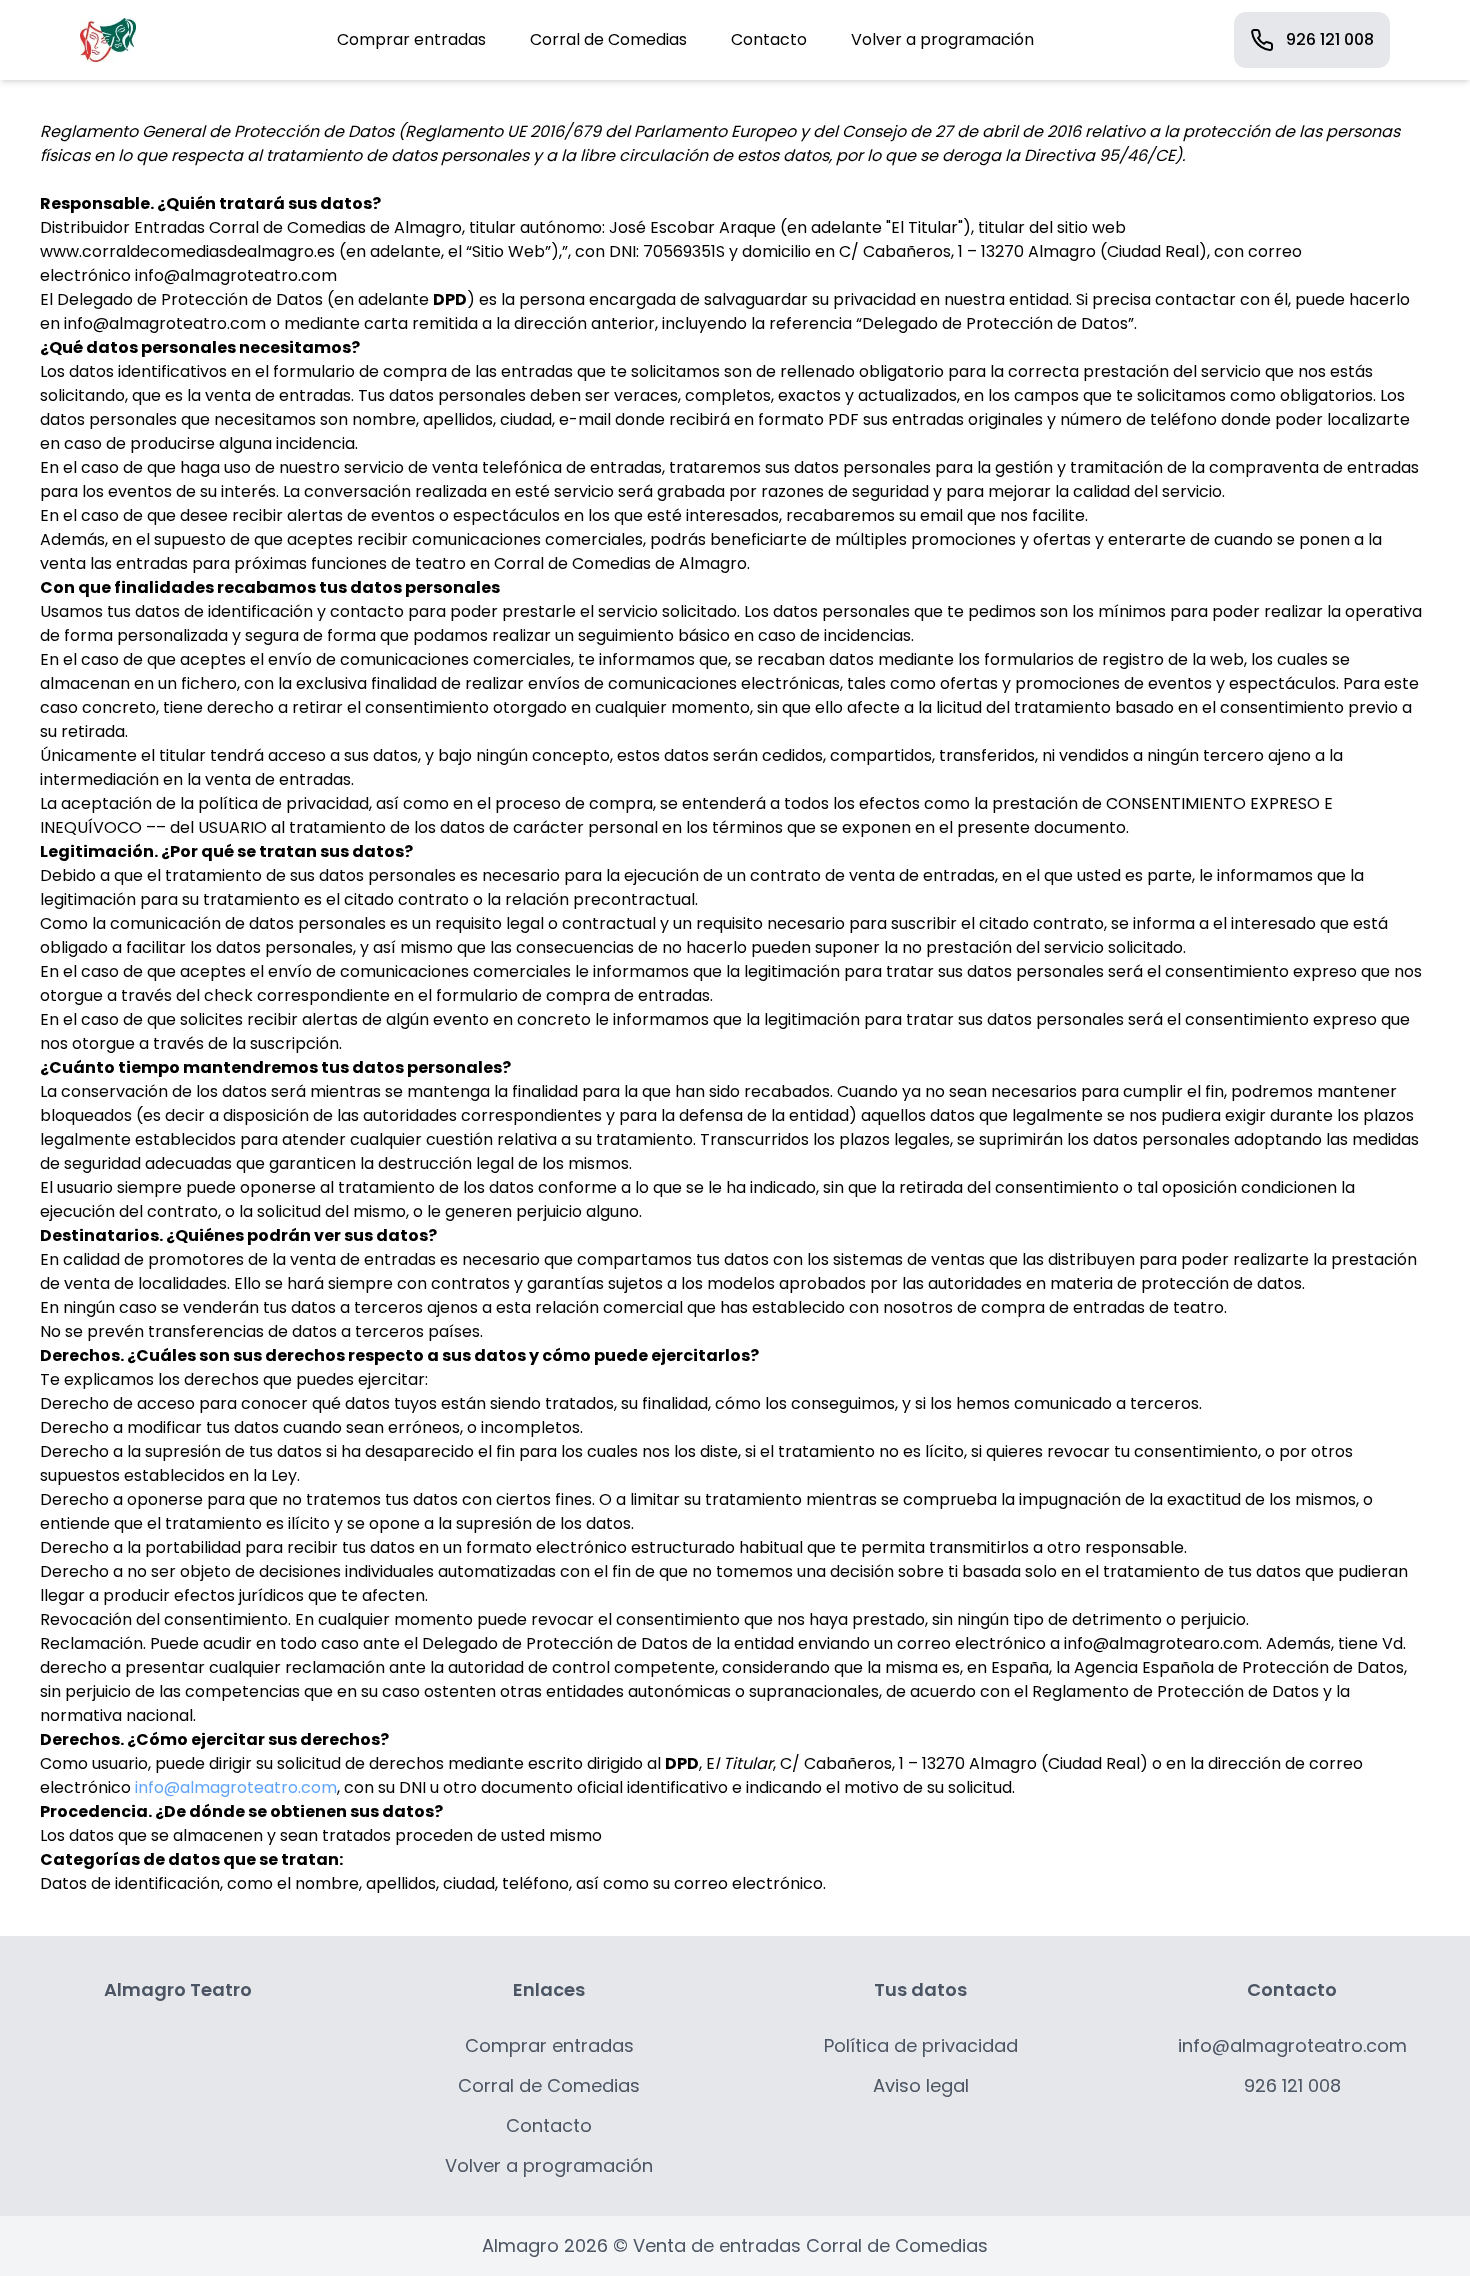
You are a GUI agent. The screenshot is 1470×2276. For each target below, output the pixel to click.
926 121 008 (1330, 39)
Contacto (769, 39)
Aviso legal (921, 2085)
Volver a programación (942, 39)
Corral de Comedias (608, 39)
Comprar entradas (411, 39)
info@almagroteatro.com (236, 1787)
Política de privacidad (921, 2045)
